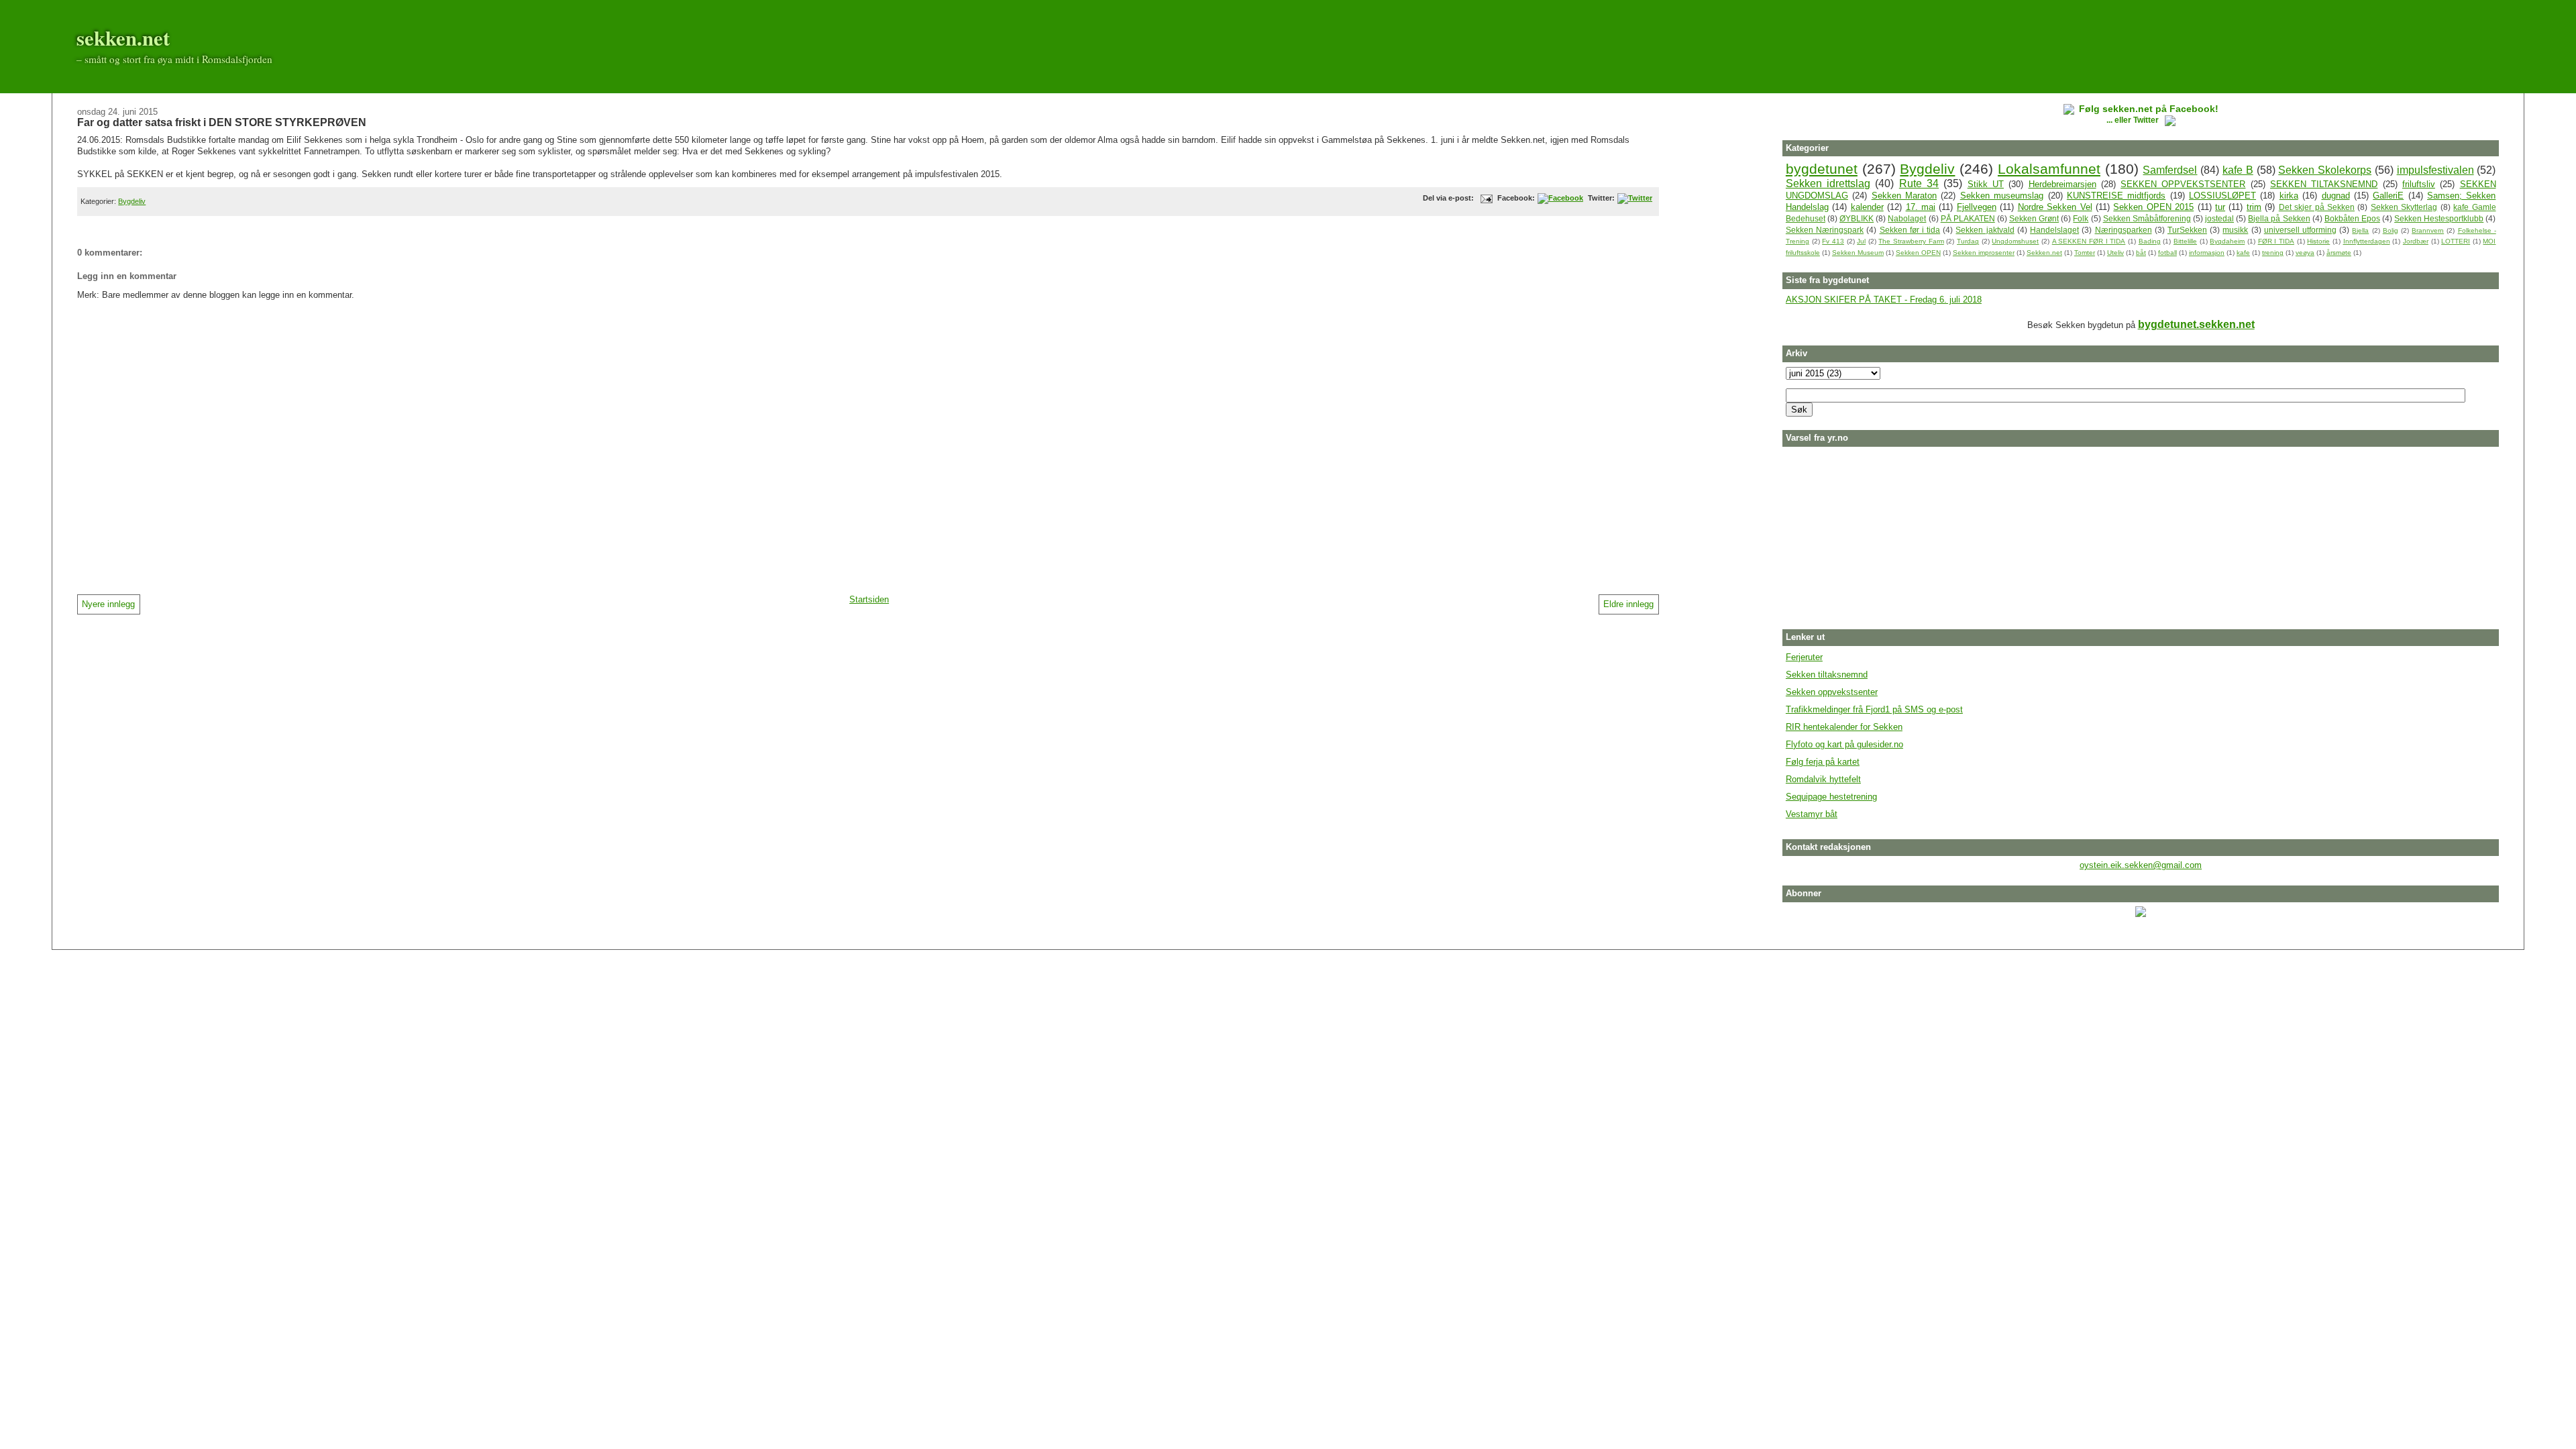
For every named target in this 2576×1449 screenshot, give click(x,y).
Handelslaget (2054, 230)
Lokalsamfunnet (2049, 169)
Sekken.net (2044, 253)
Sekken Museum (1858, 253)
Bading (2150, 241)
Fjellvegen (1977, 207)
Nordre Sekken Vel (2055, 207)
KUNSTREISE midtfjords (2116, 196)
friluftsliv (2419, 184)
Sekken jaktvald (1985, 230)
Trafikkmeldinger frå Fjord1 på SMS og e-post (1874, 709)
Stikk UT (1986, 184)
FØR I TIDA (2276, 241)
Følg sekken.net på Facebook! (2149, 109)
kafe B (2238, 170)
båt (2141, 253)
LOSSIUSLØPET (2222, 196)
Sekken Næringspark (1825, 230)
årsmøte (2339, 253)
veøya (2305, 253)
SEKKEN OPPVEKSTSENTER (2183, 184)
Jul (1861, 241)
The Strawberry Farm (1911, 241)
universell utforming (2300, 230)
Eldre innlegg (1628, 604)
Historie (2318, 241)
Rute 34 (1919, 183)
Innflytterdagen (2367, 241)
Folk (2081, 218)
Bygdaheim (2227, 241)
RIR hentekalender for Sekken (1844, 727)
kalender (1867, 207)
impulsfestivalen (2435, 170)
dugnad (2336, 196)
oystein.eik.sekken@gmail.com (2141, 865)
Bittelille (2185, 241)
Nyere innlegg (108, 604)
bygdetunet (1822, 169)
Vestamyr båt (1812, 814)
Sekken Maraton (1904, 196)
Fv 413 (1833, 241)
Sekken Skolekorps (2325, 170)
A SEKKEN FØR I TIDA (2089, 241)
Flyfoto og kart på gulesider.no (1844, 744)
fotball (2167, 253)
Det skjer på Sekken (2317, 207)
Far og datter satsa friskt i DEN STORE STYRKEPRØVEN (222, 122)
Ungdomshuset (2015, 241)
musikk (2235, 230)
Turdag (1968, 241)
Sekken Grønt (2034, 218)
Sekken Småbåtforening (2147, 218)
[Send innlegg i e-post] (1485, 198)
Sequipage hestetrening (1831, 797)
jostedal (2219, 218)
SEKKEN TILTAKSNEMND (2324, 184)
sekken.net (123, 38)
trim (2254, 207)
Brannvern (2428, 230)
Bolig (2391, 230)
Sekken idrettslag (1828, 183)
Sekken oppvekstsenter (1832, 692)
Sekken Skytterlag (2404, 207)
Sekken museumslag (2002, 196)
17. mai (1921, 207)
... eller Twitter (2134, 120)
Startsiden (869, 599)
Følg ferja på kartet (1823, 762)
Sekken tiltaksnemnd (1827, 675)
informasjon (2207, 253)
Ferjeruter (1804, 657)
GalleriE (2388, 196)
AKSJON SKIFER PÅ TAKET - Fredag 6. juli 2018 (1884, 300)
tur (2220, 207)
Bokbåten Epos (2352, 218)
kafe (2243, 253)
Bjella (2360, 230)
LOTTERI (2456, 241)
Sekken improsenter (1984, 253)
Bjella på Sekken (2279, 218)
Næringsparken (2124, 230)
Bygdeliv (132, 201)
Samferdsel (2170, 170)
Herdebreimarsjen (2062, 184)
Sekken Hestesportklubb (2439, 218)
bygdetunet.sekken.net (2196, 324)
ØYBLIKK (1857, 218)
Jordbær (2416, 241)
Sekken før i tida (1910, 230)
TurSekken (2187, 230)
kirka (2289, 196)
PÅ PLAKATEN (1968, 218)
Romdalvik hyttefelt (1823, 779)
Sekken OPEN (1918, 253)
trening (2273, 253)
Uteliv (2115, 253)
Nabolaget (1907, 218)
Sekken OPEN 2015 (2153, 207)
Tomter (2085, 253)
